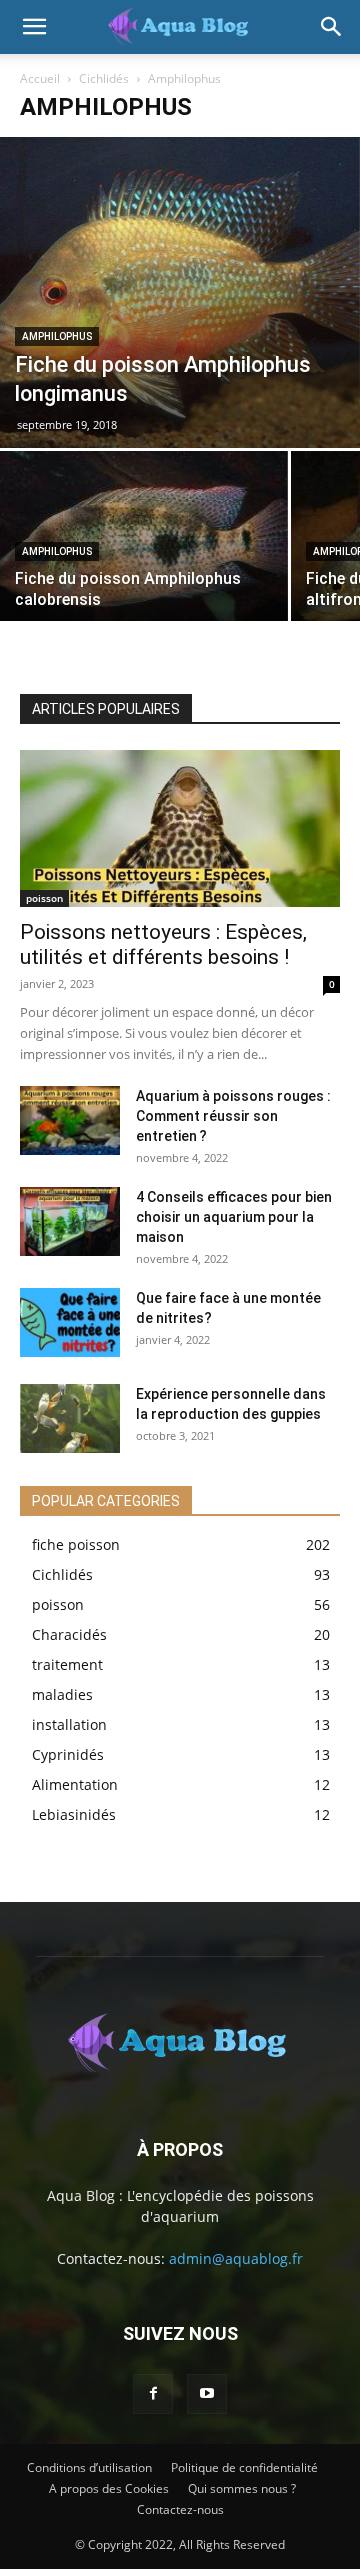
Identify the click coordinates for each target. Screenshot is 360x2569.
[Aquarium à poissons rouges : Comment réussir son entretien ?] (70, 1120)
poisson (44, 898)
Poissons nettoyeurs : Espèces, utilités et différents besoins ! (163, 944)
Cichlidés (104, 78)
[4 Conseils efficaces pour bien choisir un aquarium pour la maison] (70, 1221)
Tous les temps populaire (266, 679)
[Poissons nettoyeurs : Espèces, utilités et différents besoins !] (180, 828)
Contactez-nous (180, 2509)
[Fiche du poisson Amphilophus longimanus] (180, 292)
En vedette (132, 679)
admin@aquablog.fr (236, 2258)
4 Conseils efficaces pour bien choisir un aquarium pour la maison (234, 1217)
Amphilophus (57, 336)
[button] (34, 27)
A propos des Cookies (109, 2488)
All (65, 679)
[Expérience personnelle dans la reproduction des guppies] (70, 1418)
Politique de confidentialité (244, 2467)
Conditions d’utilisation (89, 2467)
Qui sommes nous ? (242, 2488)
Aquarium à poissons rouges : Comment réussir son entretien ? (233, 1116)
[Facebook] (153, 2394)
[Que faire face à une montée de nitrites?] (70, 1322)
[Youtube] (207, 2394)
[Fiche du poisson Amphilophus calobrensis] (144, 558)
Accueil (40, 78)
